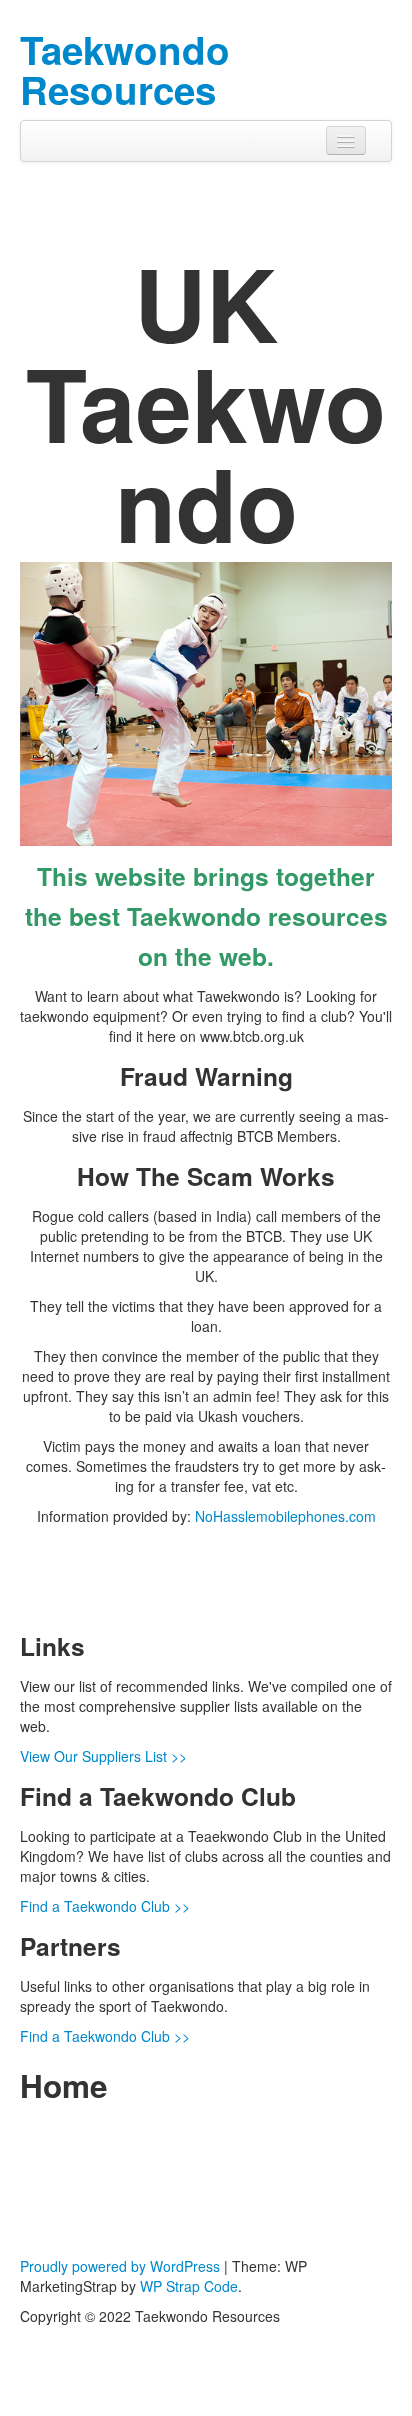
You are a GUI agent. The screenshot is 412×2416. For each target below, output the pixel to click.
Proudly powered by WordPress (120, 2266)
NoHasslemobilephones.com (285, 1516)
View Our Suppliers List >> (103, 1756)
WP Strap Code (189, 2286)
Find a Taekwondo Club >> (105, 1906)
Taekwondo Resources (125, 69)
